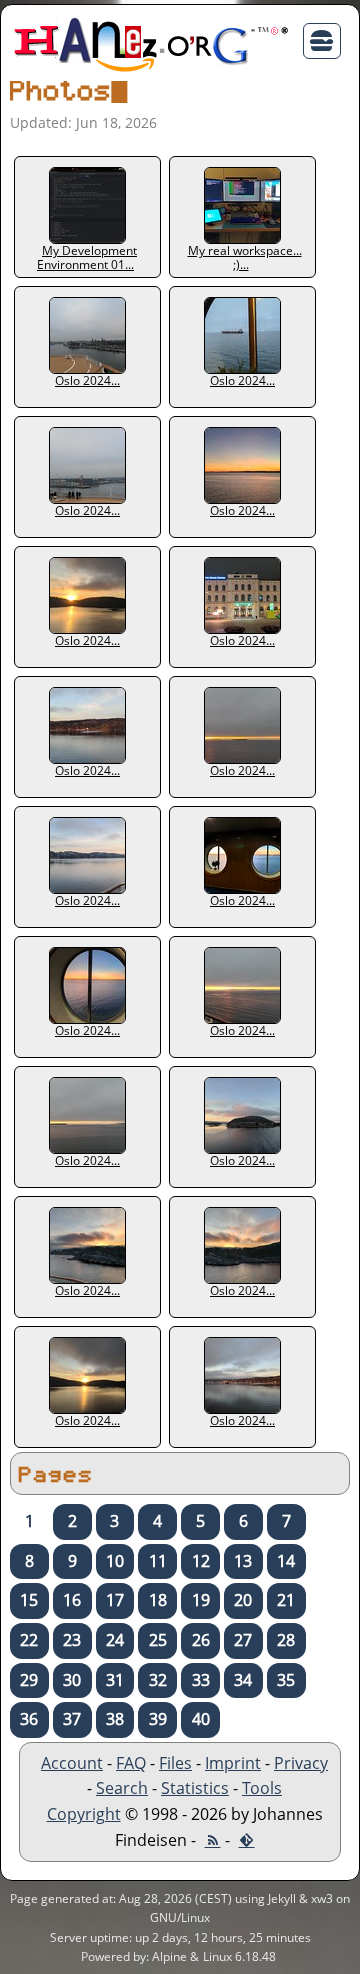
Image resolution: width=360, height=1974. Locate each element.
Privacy (301, 1763)
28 (286, 1640)
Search (122, 1788)
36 (29, 1719)
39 (158, 1719)
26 (201, 1640)
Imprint (233, 1763)
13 (243, 1561)
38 (115, 1719)
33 (201, 1680)
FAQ (131, 1763)
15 (29, 1600)
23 (72, 1640)
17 (115, 1600)
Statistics (195, 1788)
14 (286, 1561)
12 (201, 1561)
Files (175, 1763)
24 (115, 1640)
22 (29, 1640)
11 (158, 1561)
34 (243, 1680)
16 (72, 1600)
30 (72, 1680)
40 (201, 1719)
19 (201, 1600)
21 (286, 1600)
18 (158, 1600)
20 (243, 1600)
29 (29, 1680)
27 (243, 1640)
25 (158, 1640)
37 (72, 1719)
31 (115, 1680)
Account (72, 1763)
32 (158, 1680)
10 (115, 1561)
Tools (262, 1788)
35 (286, 1680)
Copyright (84, 1814)
